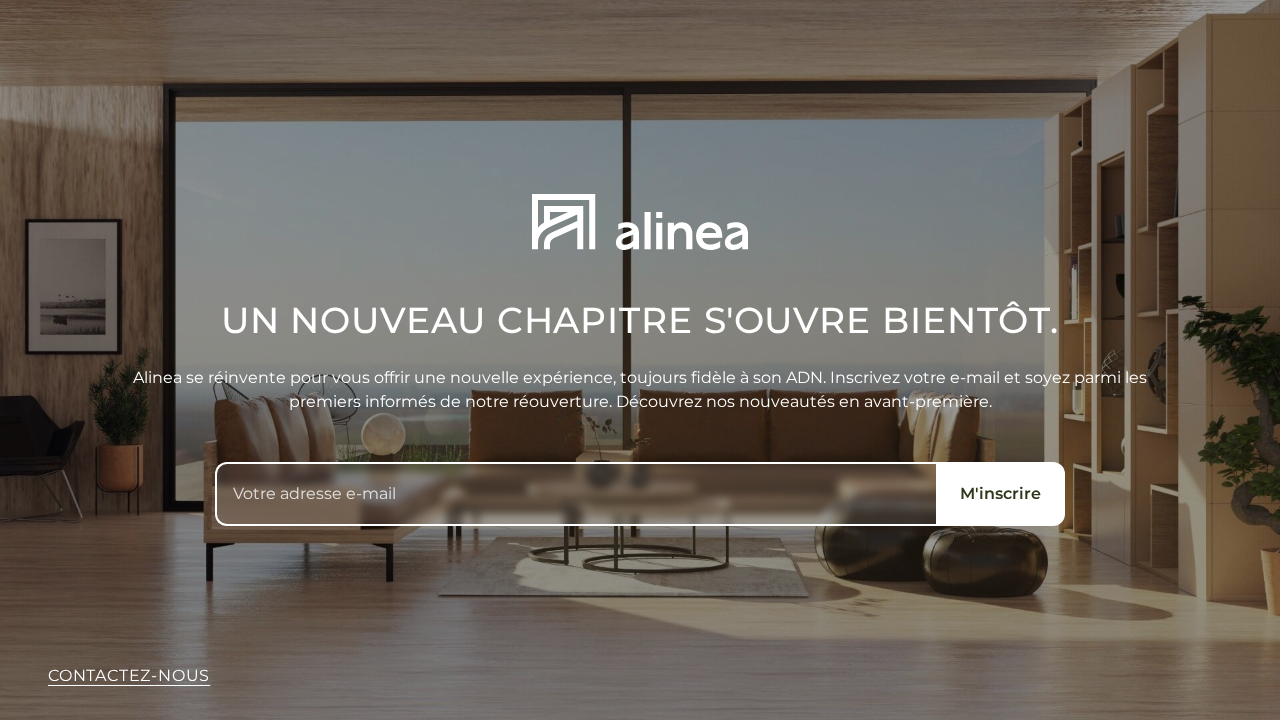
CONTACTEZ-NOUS (129, 675)
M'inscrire (1000, 493)
